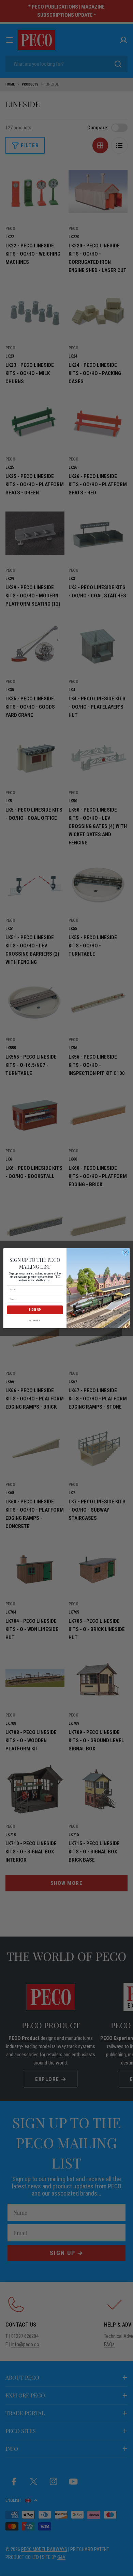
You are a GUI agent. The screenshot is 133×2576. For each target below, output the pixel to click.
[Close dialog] (126, 1252)
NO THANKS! (35, 1320)
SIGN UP (35, 1310)
